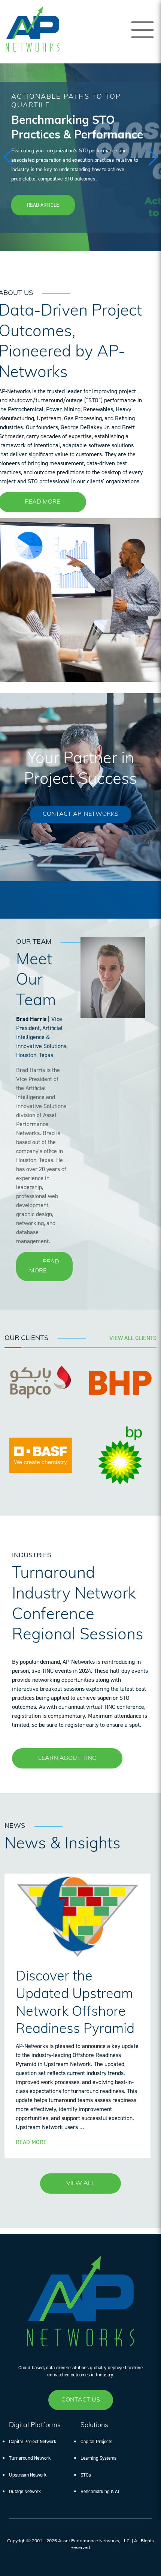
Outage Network (25, 2491)
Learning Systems (98, 2458)
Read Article (43, 205)
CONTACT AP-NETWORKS (80, 814)
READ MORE (42, 502)
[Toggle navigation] (142, 30)
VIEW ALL (80, 2184)
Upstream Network (28, 2475)
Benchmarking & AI (100, 2491)
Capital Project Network (33, 2441)
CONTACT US (81, 2400)
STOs (86, 2475)
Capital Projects (96, 2441)
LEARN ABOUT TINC (67, 1758)
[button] (153, 157)
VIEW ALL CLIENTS (133, 1338)
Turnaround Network (30, 2458)
